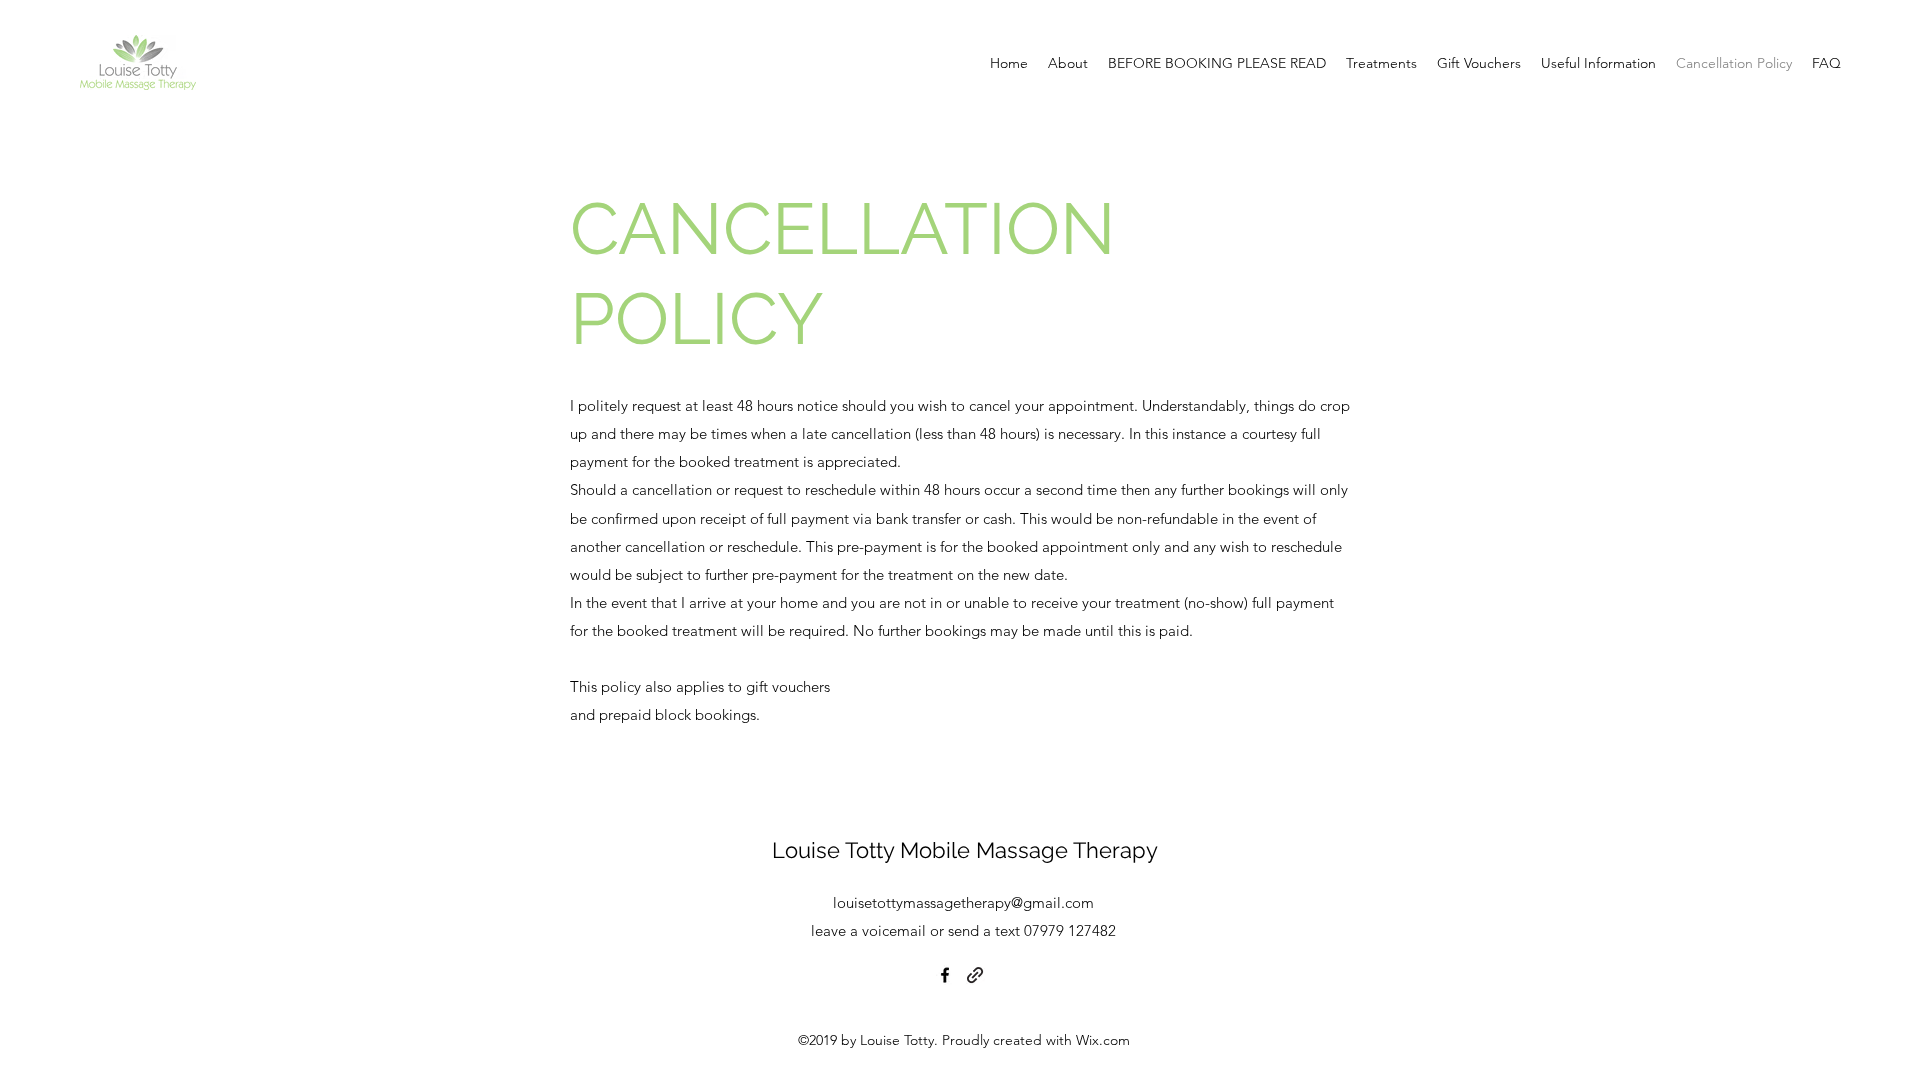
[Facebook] (945, 975)
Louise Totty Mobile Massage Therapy (965, 850)
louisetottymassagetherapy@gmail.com (963, 902)
